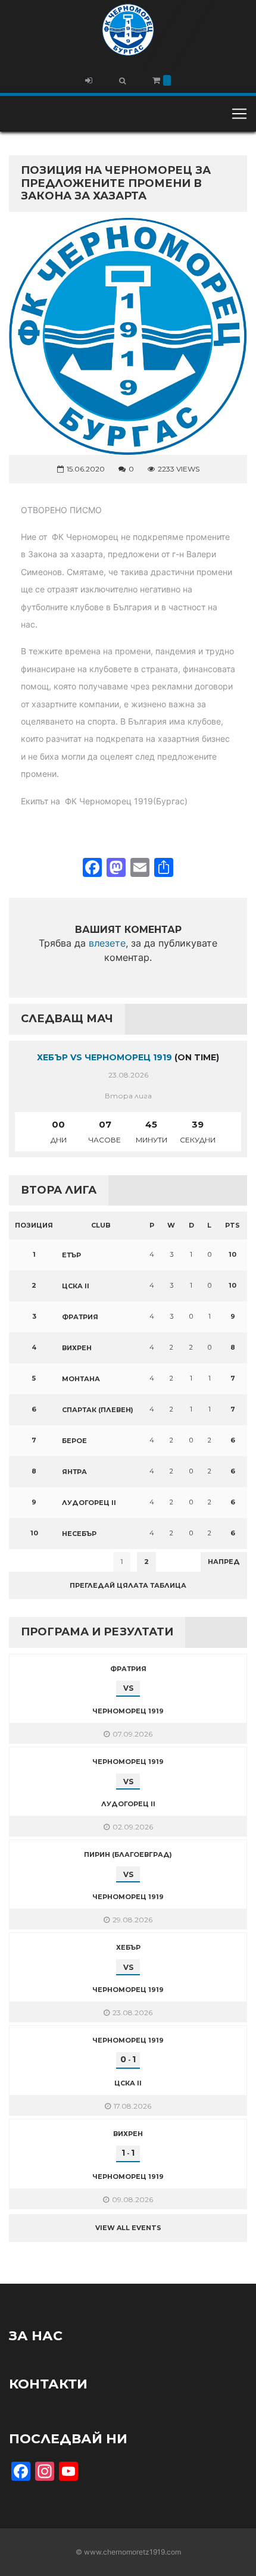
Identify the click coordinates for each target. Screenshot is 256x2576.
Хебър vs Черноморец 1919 (104, 1057)
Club (101, 1225)
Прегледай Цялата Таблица (128, 1585)
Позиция (34, 1225)
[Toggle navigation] (239, 114)
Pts (232, 1225)
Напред (224, 1562)
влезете (107, 943)
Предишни (38, 1562)
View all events (128, 2228)
